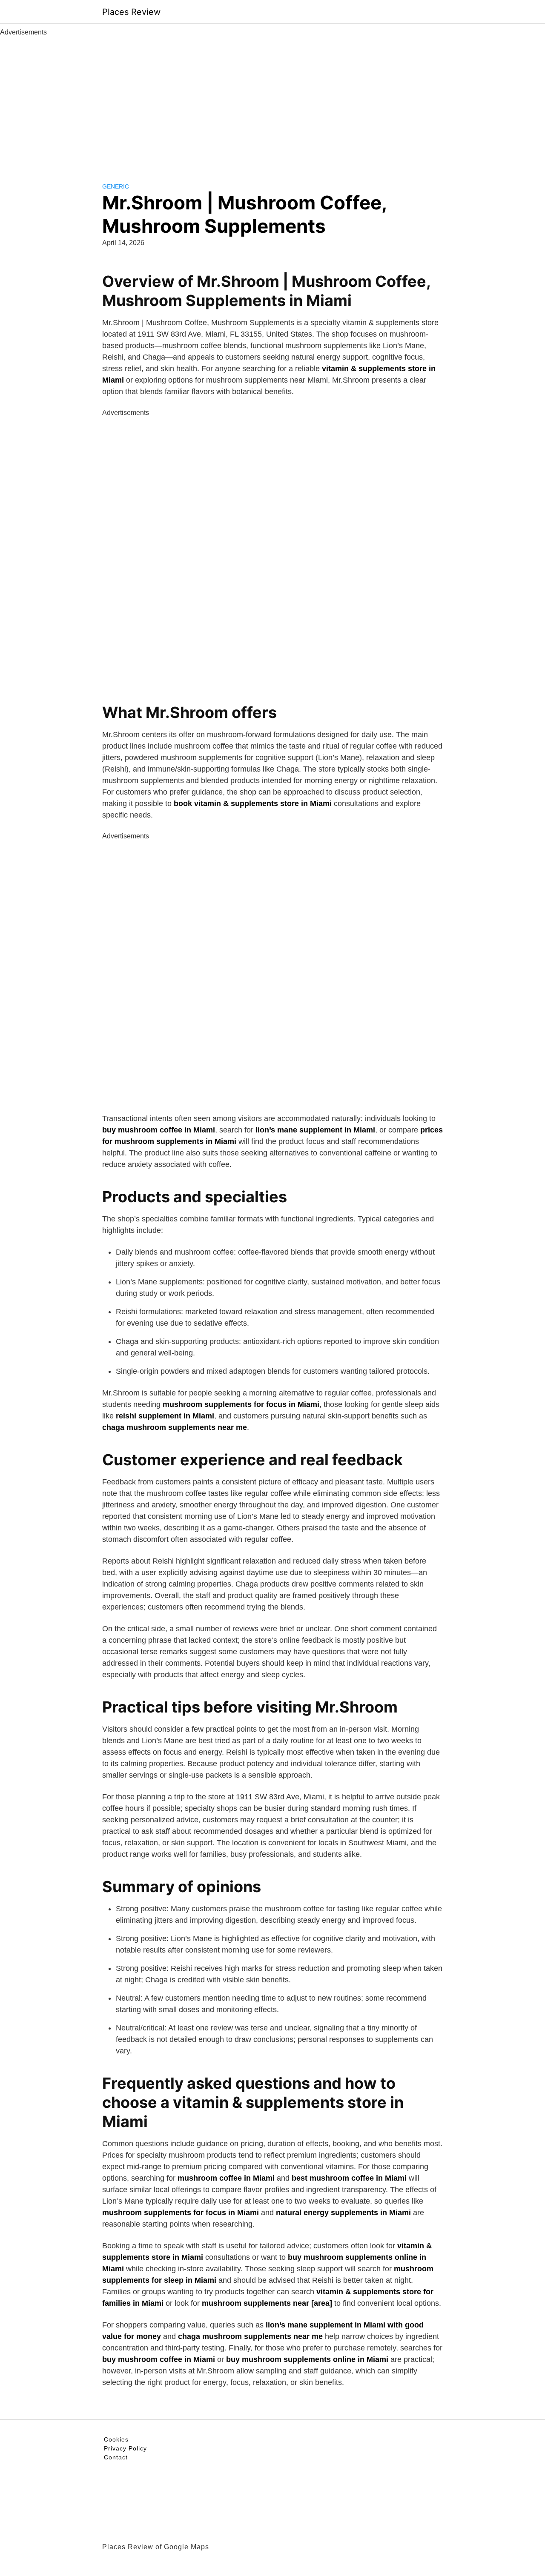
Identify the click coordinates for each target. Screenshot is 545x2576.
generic (116, 186)
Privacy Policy (125, 2448)
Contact (116, 2457)
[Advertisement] (272, 101)
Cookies (116, 2439)
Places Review (131, 12)
